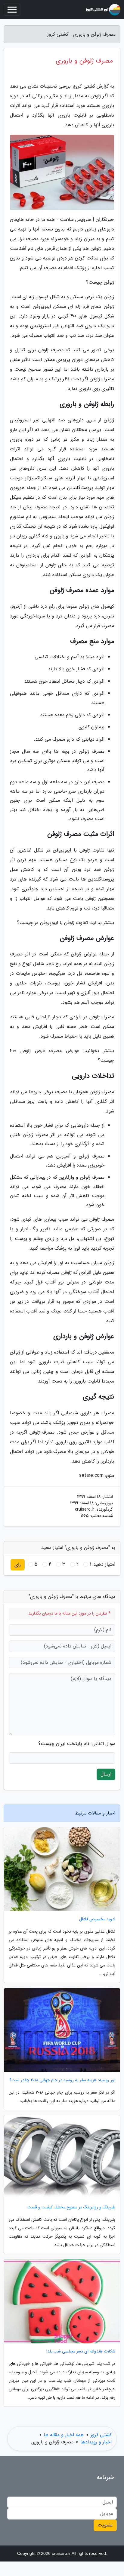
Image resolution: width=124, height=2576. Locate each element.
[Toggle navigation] (12, 10)
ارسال (106, 1774)
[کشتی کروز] (103, 10)
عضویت (105, 2525)
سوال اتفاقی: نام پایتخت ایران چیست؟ (77, 1744)
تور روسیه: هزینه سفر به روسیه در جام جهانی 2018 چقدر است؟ (62, 2080)
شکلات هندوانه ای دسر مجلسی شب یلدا (81, 2351)
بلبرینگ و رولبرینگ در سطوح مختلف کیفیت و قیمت (71, 2207)
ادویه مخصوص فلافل (97, 1919)
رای (18, 1565)
